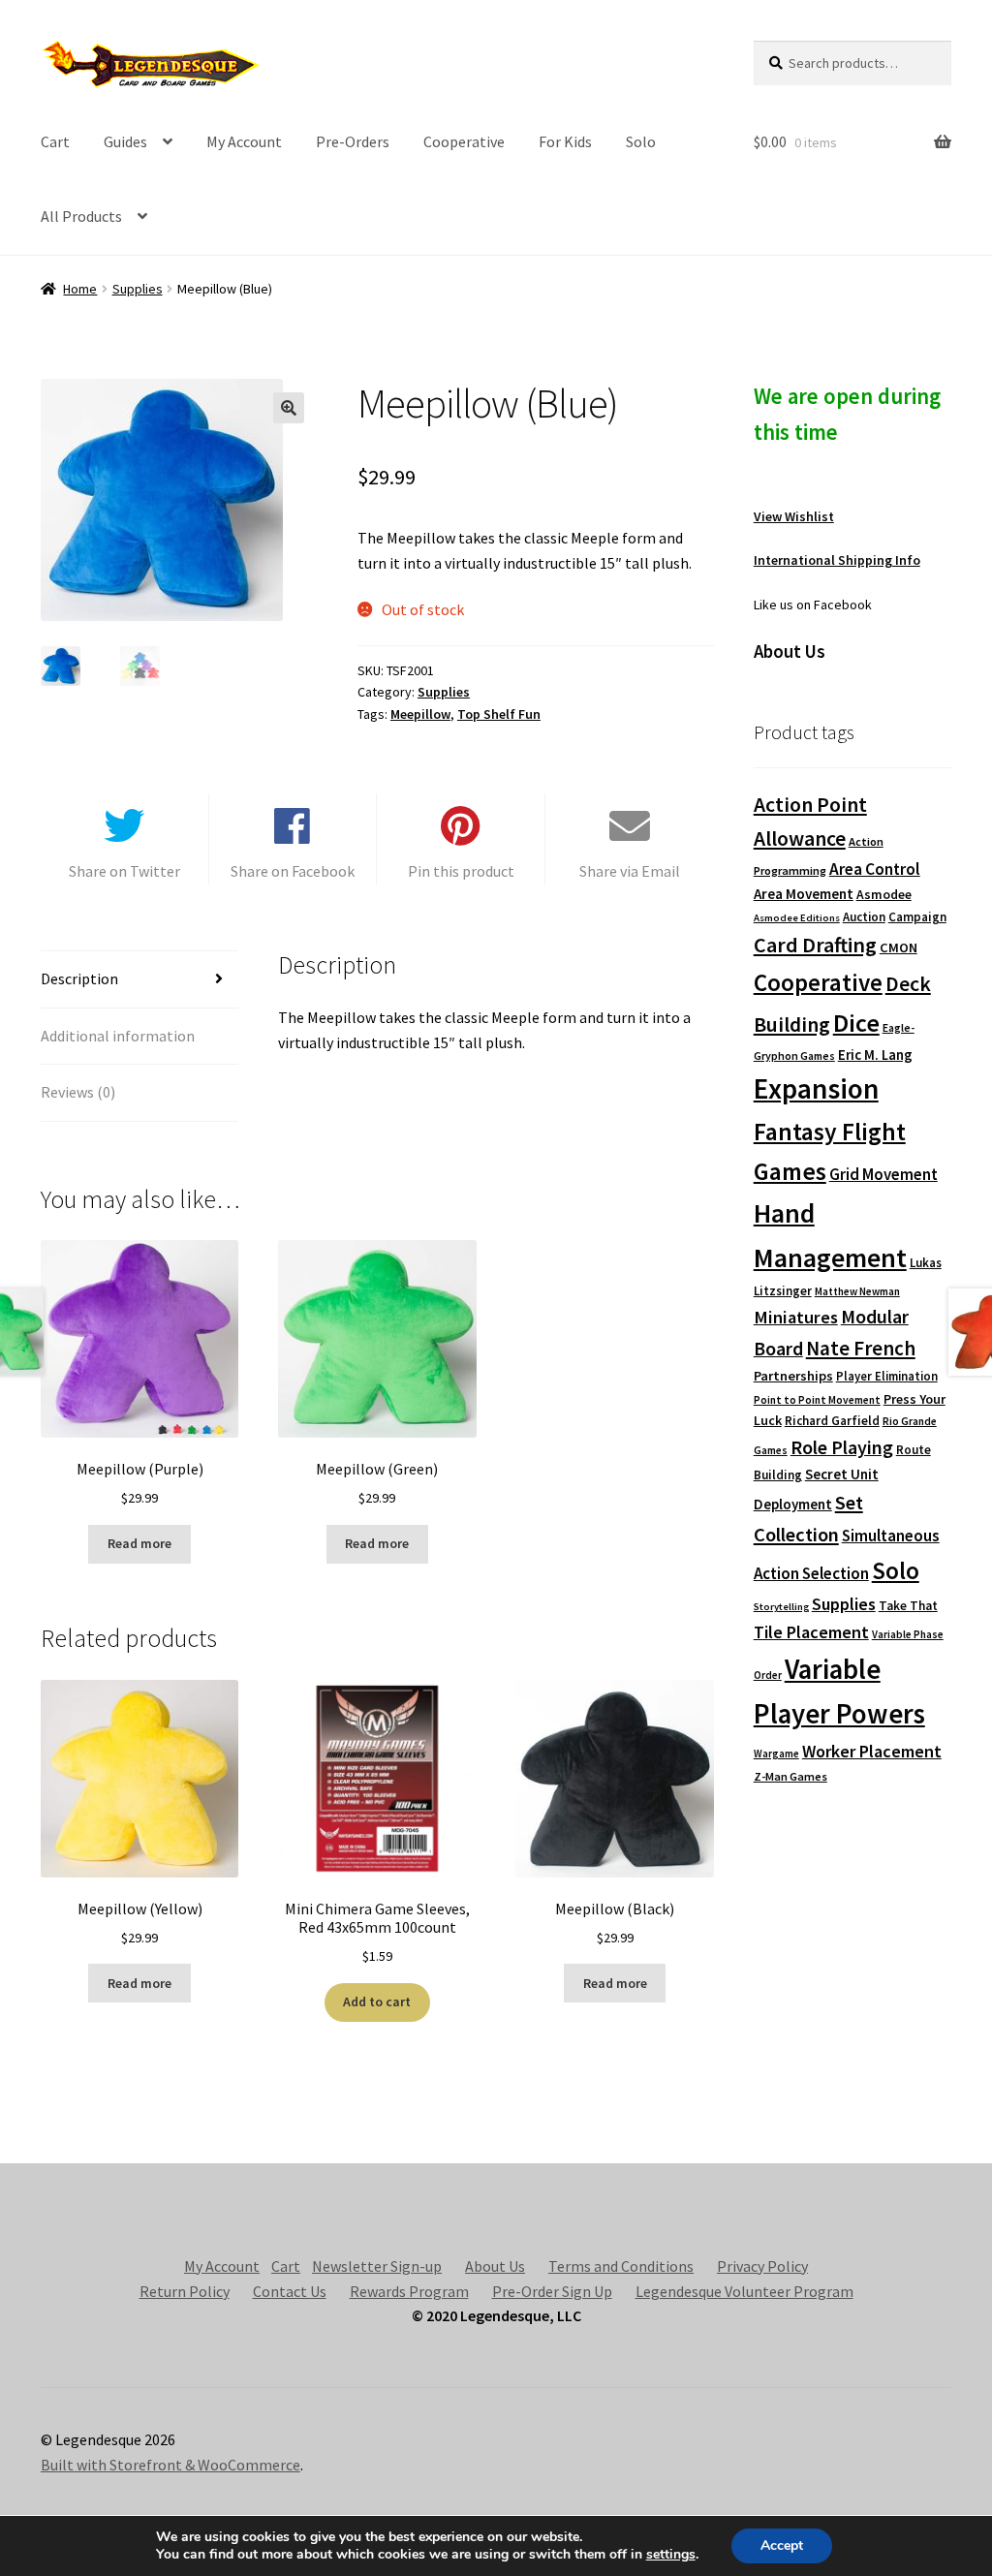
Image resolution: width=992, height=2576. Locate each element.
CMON (899, 947)
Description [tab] (79, 978)
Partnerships (793, 1376)
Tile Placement (811, 1632)
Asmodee (884, 895)
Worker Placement (872, 1751)
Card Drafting (815, 945)
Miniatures (796, 1317)
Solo (641, 141)
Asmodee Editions (797, 918)
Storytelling (781, 1607)
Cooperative (464, 141)
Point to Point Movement (817, 1400)
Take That (908, 1606)
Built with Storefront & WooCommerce (170, 2465)
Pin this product (461, 871)
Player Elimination (887, 1376)
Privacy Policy (762, 2266)
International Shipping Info (837, 560)
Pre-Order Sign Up (552, 2291)
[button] (289, 408)
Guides (125, 141)
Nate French (861, 1348)
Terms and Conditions (621, 2266)
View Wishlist (794, 516)
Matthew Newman (857, 1291)
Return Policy (185, 2291)
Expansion (816, 1088)
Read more (139, 1543)
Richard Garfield (832, 1421)
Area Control (875, 869)
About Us (495, 2266)
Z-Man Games (790, 1776)
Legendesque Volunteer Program (744, 2291)
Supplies (138, 289)
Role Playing (842, 1447)
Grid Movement (883, 1175)
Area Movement (804, 894)
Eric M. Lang (875, 1055)
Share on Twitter (124, 871)
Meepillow (420, 714)
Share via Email (630, 871)
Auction (864, 917)
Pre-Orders (353, 141)
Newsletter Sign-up (377, 2266)
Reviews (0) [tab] (78, 1092)
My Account (244, 141)
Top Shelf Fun (499, 714)
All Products (81, 216)
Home (80, 289)
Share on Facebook (293, 871)
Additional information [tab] (118, 1036)
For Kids (565, 141)
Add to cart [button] (377, 2002)
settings (671, 2555)
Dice (856, 1023)
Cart (55, 141)
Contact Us (290, 2291)
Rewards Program (409, 2291)
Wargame (776, 1754)
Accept (782, 2545)
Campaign (917, 917)
